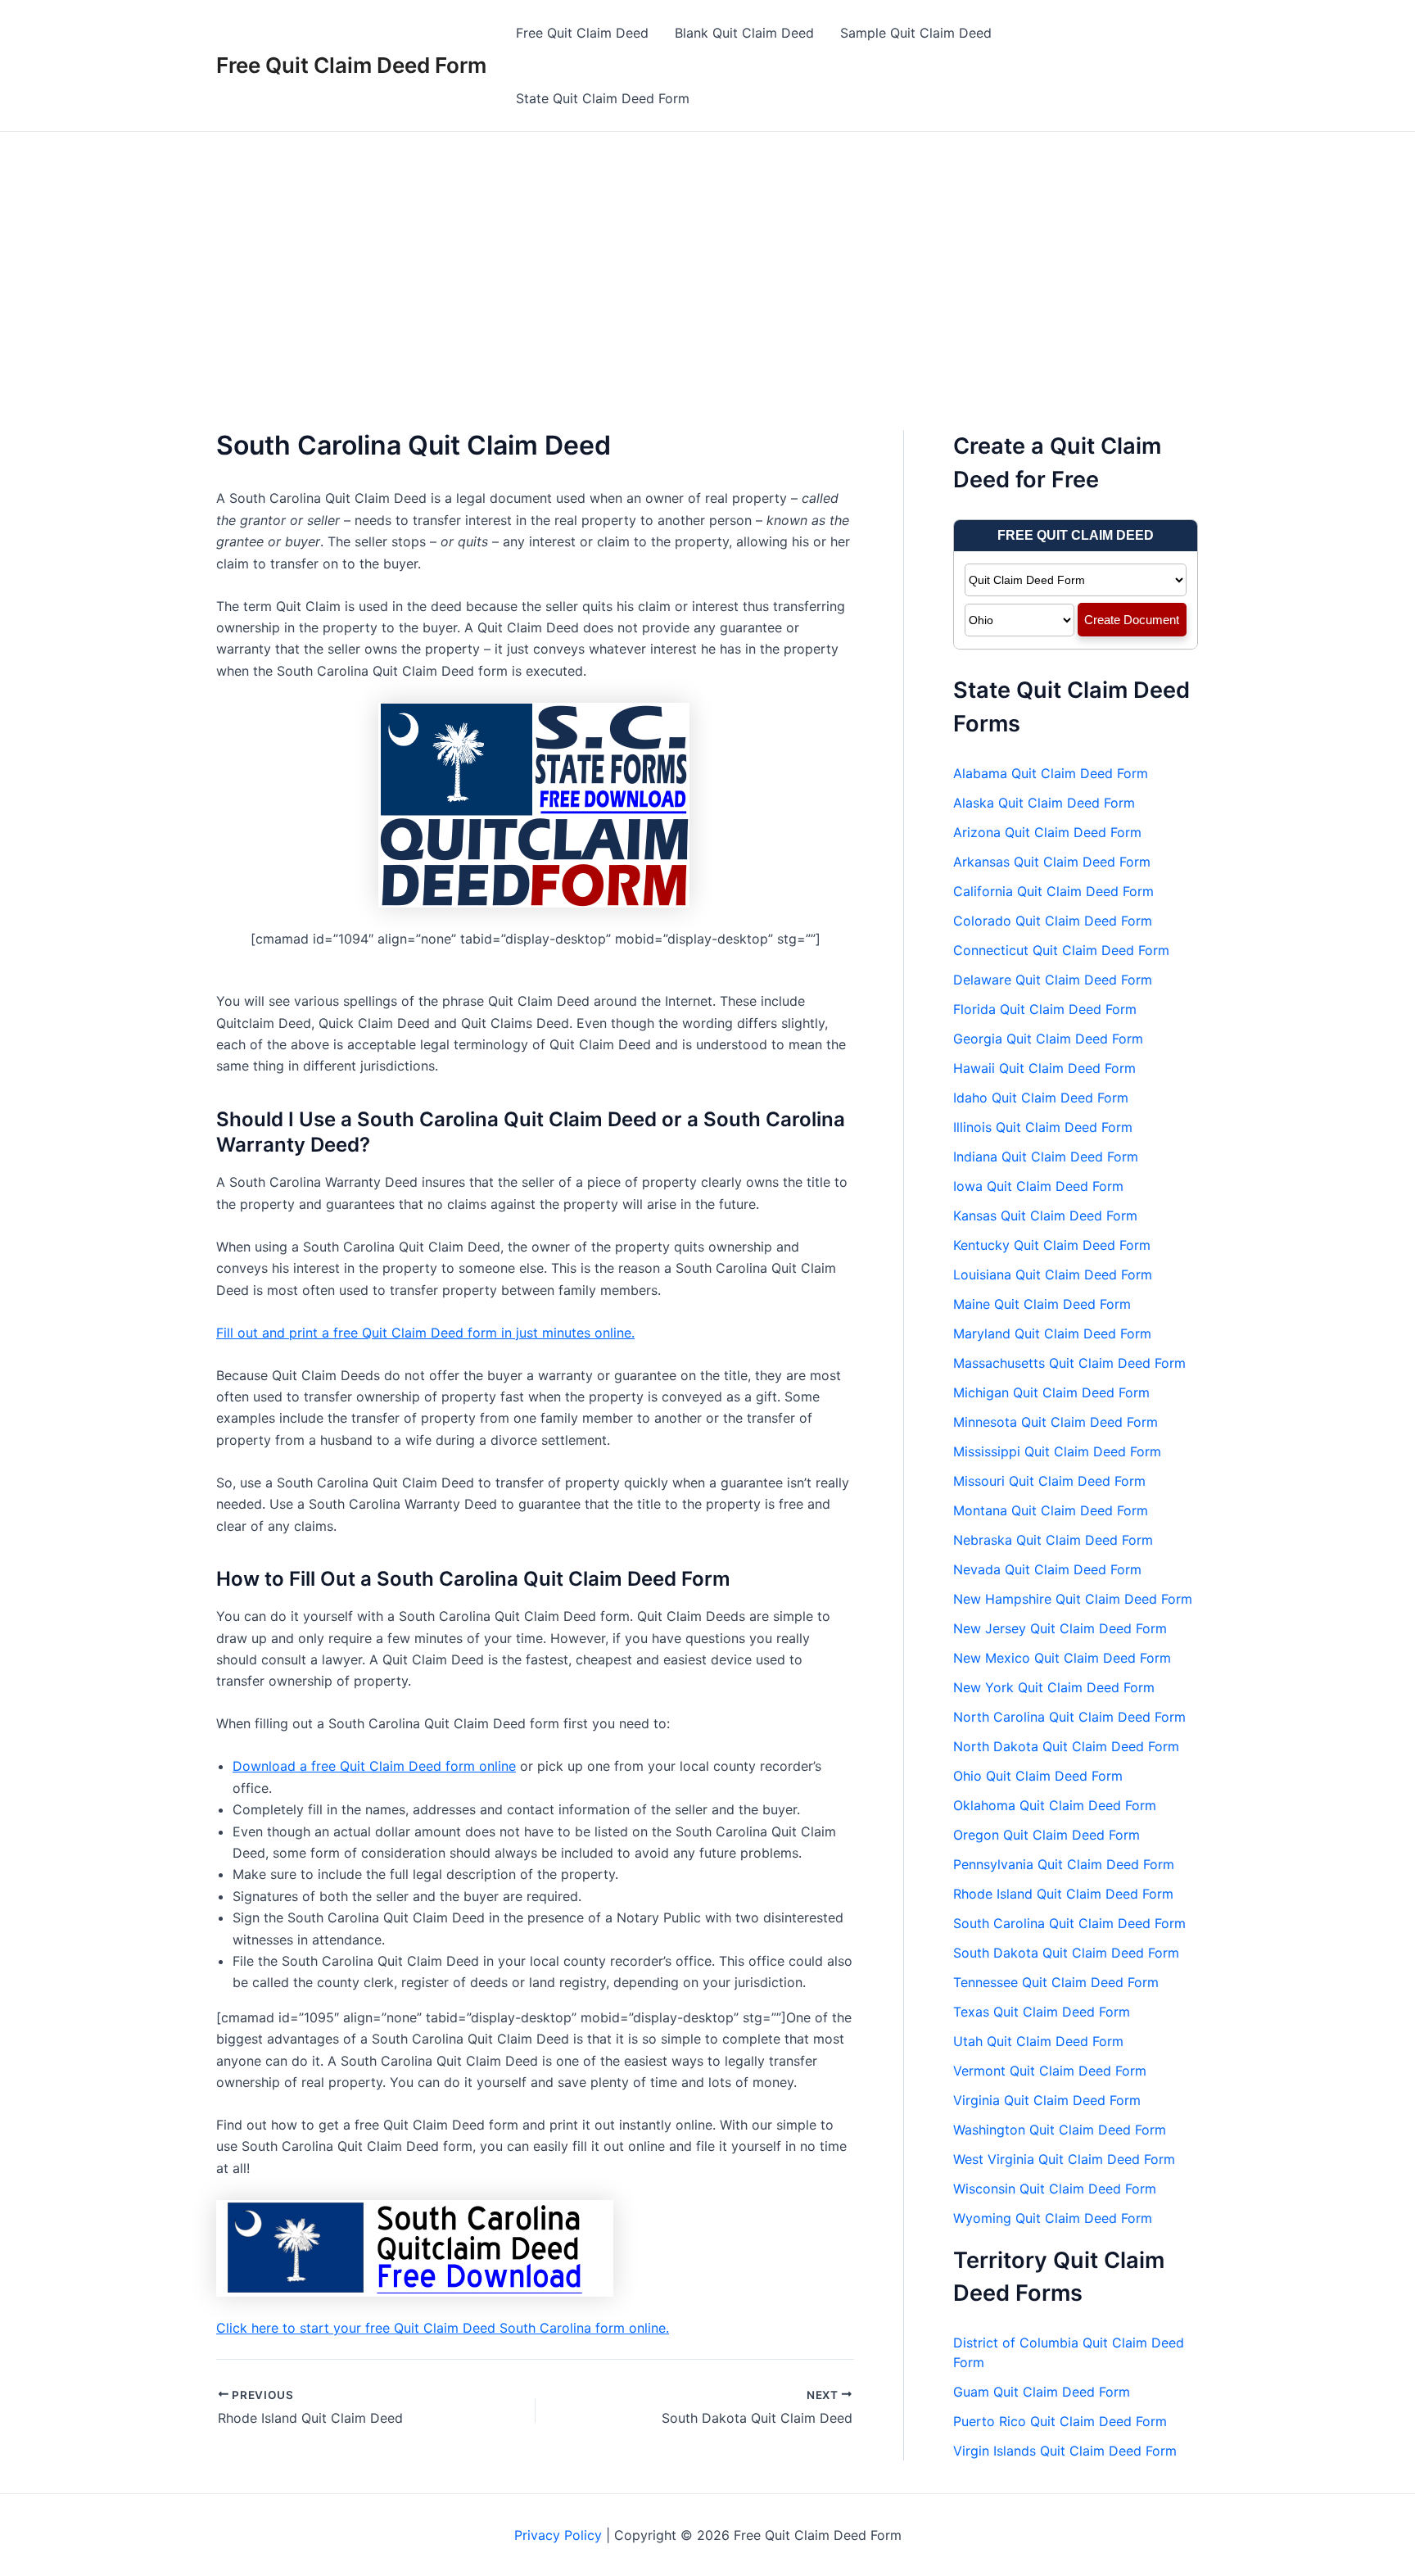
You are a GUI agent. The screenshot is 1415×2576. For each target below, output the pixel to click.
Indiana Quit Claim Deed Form (1046, 1157)
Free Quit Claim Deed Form (351, 65)
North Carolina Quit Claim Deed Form (1069, 1717)
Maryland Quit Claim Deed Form (1052, 1333)
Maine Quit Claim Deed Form (1042, 1304)
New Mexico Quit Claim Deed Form (1062, 1658)
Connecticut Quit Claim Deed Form (1061, 950)
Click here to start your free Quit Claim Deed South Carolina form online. (443, 2328)
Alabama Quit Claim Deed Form (1051, 773)
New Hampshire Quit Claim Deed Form (1073, 1599)
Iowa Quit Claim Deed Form (1038, 1186)
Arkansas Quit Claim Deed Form (1052, 862)
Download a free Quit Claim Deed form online (374, 1766)
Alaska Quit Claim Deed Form (1044, 803)
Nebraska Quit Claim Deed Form (1053, 1540)
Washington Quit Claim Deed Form (1060, 2130)
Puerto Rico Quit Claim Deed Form (1060, 2421)
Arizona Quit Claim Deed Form (1047, 832)
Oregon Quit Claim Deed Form (1047, 1835)
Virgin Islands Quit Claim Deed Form (1065, 2451)
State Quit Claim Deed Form (603, 98)
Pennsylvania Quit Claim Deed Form (1064, 1864)
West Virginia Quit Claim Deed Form (1064, 2159)
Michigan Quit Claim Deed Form (1051, 1392)
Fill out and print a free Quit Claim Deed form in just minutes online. (425, 1333)
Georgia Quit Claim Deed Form (1048, 1039)
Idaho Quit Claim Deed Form (1041, 1098)
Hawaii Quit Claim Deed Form (1044, 1068)
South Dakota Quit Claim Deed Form (1066, 1953)
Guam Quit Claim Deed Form (1042, 2392)
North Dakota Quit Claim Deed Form (1066, 1746)
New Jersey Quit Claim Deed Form (1060, 1628)
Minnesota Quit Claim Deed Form (1056, 1422)
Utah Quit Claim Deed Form (1038, 2041)
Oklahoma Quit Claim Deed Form (1055, 1805)
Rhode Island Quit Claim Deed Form (1063, 1894)
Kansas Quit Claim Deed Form (1045, 1216)
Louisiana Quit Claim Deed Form (1053, 1274)
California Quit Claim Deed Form (1053, 891)
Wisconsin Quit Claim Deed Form (1055, 2189)
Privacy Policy (558, 2535)
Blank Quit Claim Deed (744, 33)
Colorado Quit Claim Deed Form (1053, 921)
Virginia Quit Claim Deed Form (1047, 2100)
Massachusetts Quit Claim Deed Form (1069, 1363)
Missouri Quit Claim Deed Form (1049, 1481)
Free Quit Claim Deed (582, 33)
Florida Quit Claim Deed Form (1045, 1009)
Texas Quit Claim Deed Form (1042, 2012)
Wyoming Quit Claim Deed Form (1053, 2218)
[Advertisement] (707, 255)
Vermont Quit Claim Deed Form (1050, 2071)
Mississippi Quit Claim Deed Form (1057, 1451)
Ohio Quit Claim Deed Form (1038, 1776)
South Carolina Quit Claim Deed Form (1069, 1923)
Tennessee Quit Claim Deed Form (1056, 1982)
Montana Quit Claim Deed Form (1051, 1510)
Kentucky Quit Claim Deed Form (1052, 1245)
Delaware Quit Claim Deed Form (1053, 980)
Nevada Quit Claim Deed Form (1047, 1569)
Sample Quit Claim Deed (916, 33)
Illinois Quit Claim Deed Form (1043, 1127)
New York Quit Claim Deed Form (1054, 1687)
